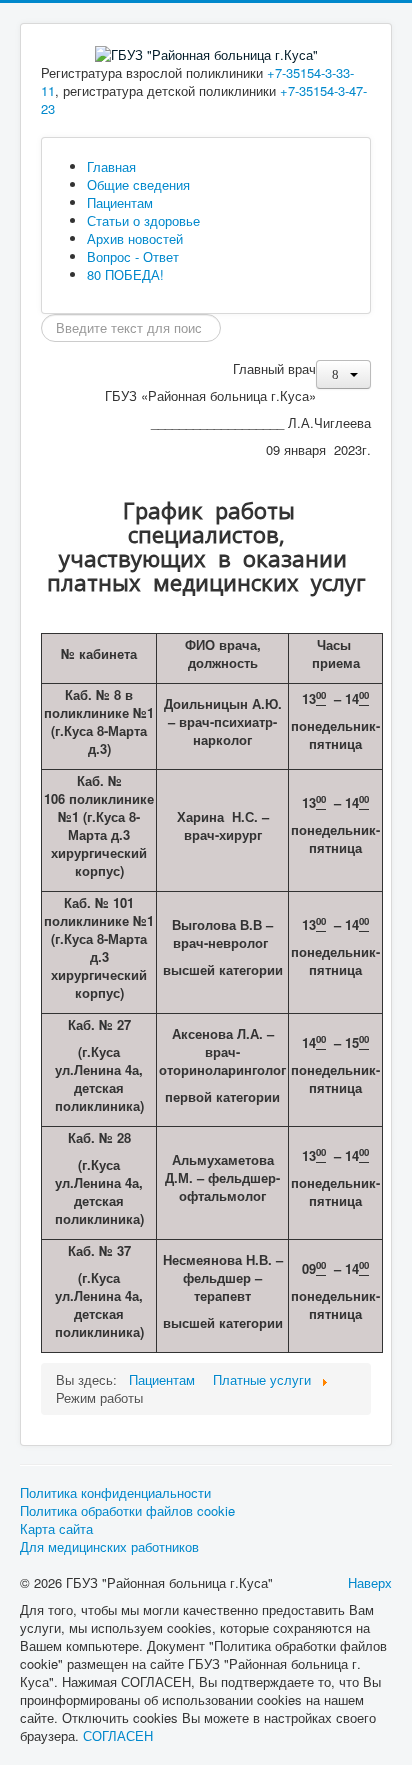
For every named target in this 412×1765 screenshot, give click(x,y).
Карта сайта (56, 1529)
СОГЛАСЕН (118, 1735)
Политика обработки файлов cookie (127, 1511)
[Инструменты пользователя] (343, 374)
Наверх (370, 1582)
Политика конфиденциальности (115, 1493)
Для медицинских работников (109, 1547)
